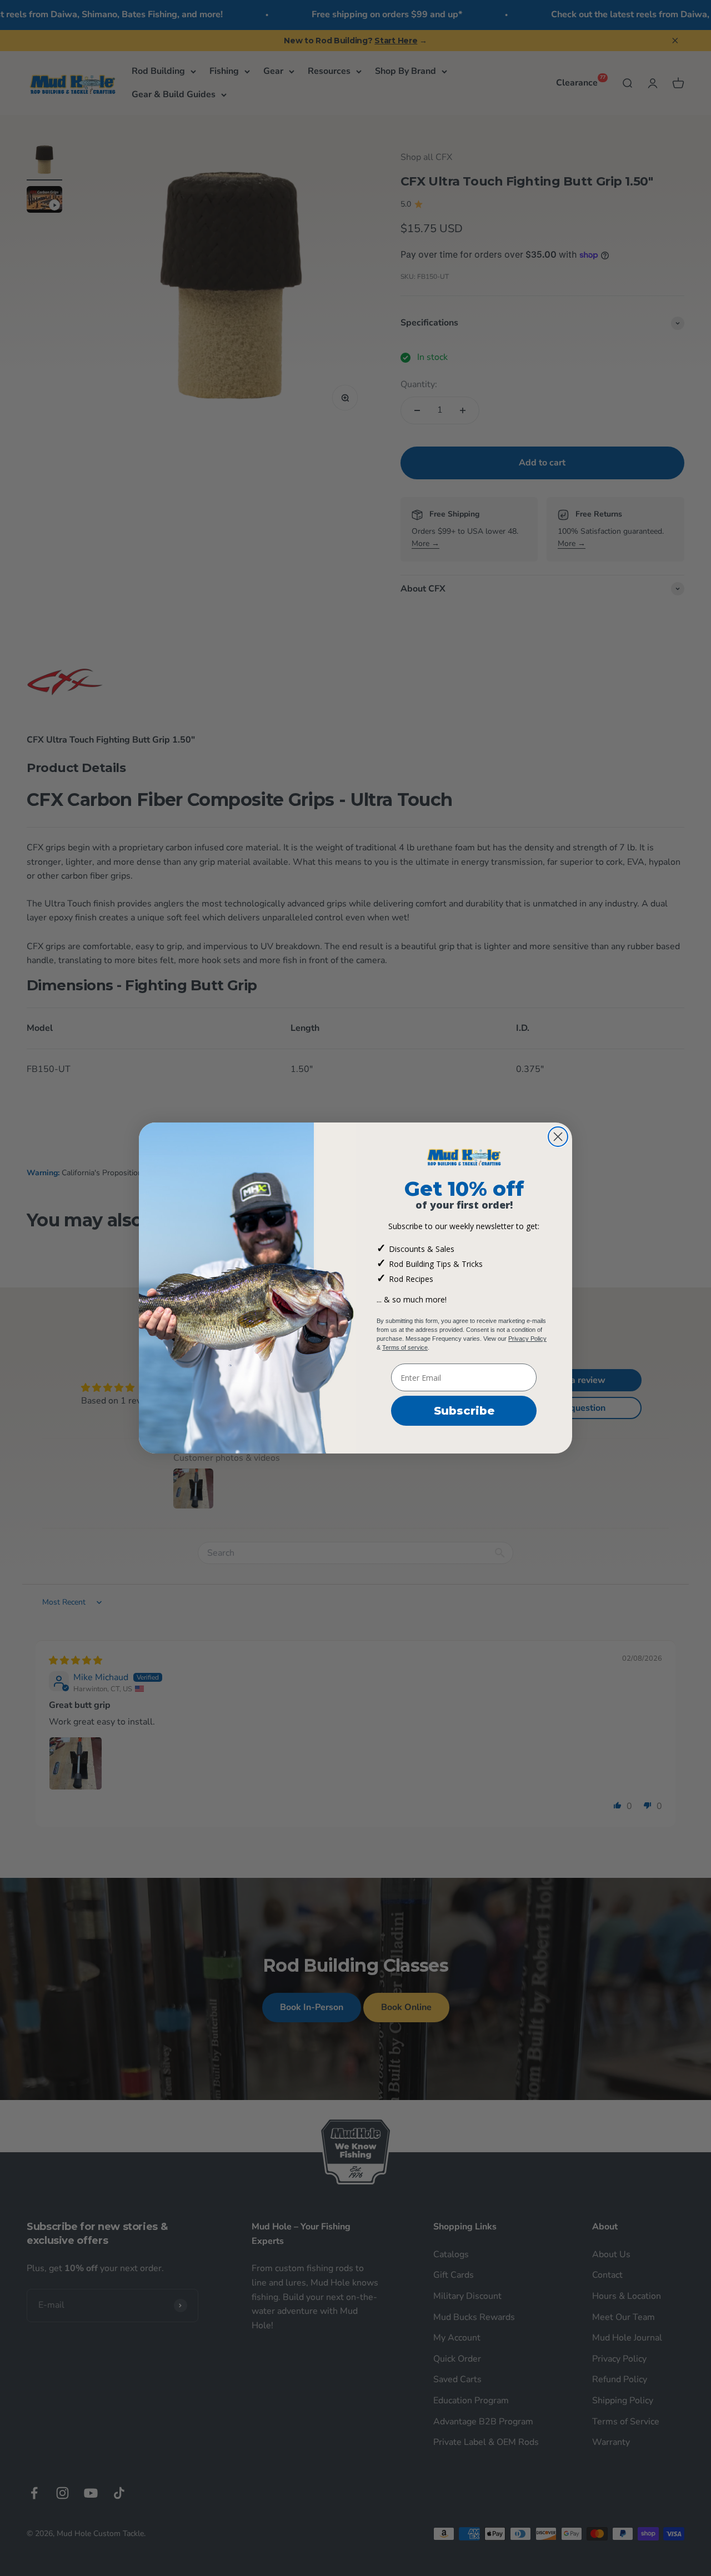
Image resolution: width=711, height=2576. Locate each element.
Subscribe (464, 1411)
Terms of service (405, 1347)
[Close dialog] (558, 1137)
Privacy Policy (527, 1339)
